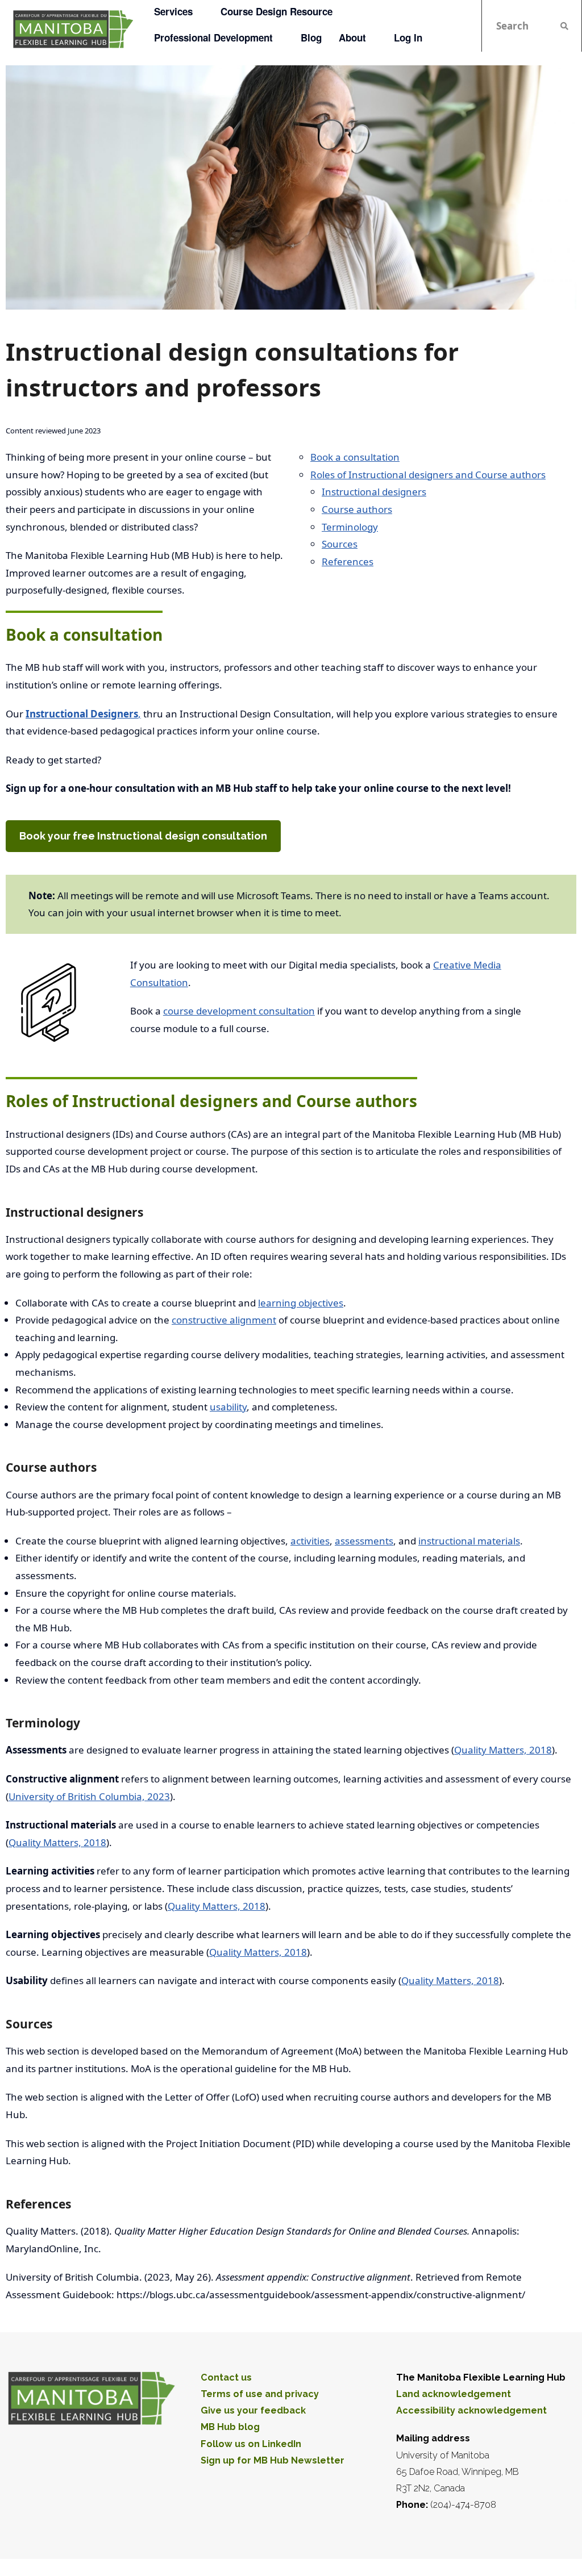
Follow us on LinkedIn (251, 2444)
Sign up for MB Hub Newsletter (273, 2460)
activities (310, 1541)
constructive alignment (224, 1320)
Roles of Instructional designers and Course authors (428, 475)
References (348, 561)
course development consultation (239, 1011)
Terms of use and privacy (260, 2394)
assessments (364, 1541)
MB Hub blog (230, 2427)
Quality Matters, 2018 (503, 1750)
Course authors (357, 509)
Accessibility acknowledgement (471, 2410)
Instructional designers (374, 492)
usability (228, 1407)
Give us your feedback (253, 2410)
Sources (340, 544)
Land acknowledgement (454, 2394)
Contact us (226, 2377)
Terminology (350, 527)
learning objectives (301, 1303)
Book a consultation (355, 457)
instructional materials (469, 1541)
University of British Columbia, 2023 (89, 1796)
